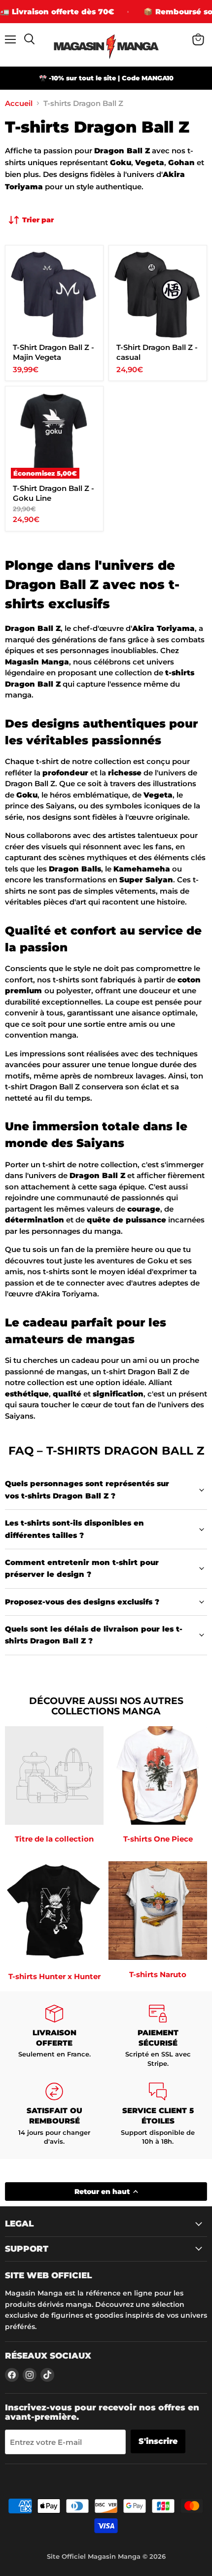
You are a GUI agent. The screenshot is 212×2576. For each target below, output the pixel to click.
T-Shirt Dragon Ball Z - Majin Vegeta (53, 352)
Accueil (19, 103)
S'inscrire (158, 2441)
